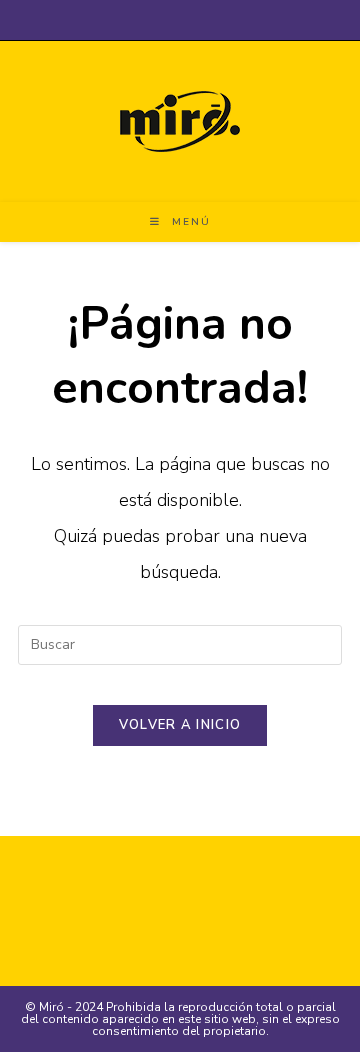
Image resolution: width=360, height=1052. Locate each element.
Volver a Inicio (180, 725)
